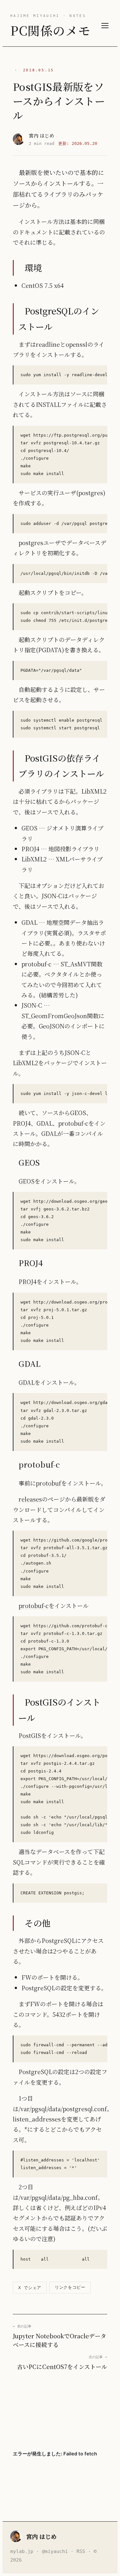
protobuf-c (34, 1605)
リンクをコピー (70, 2287)
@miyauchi (55, 2551)
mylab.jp (22, 2551)
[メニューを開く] (105, 26)
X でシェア (30, 2288)
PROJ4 (28, 1281)
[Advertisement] (60, 2411)
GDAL (27, 1382)
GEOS (27, 1181)
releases (30, 1499)
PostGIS (30, 1735)
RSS (81, 2551)
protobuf (48, 1483)
